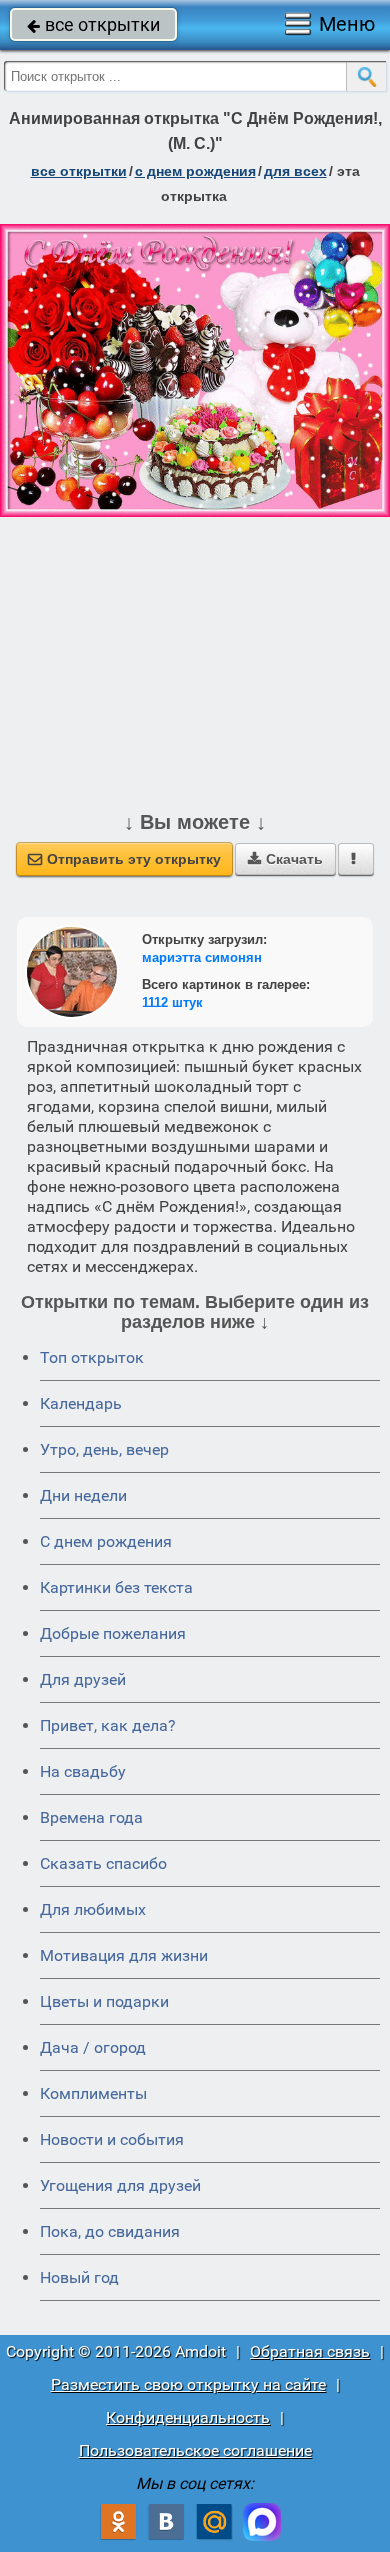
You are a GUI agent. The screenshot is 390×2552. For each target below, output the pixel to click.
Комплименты (93, 2093)
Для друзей (83, 1679)
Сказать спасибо (103, 1863)
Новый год (79, 2277)
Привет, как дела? (108, 1725)
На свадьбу (83, 1771)
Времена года (91, 1817)
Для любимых (93, 1909)
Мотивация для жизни (124, 1955)
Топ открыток (92, 1357)
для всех (295, 171)
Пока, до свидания (110, 2231)
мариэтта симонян (202, 957)
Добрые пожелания (113, 1633)
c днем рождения (195, 171)
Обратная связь (310, 2351)
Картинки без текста (116, 1587)
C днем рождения (106, 1541)
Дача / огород (93, 2047)
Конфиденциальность (188, 2417)
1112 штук (172, 1002)
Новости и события (112, 2139)
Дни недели (83, 1495)
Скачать (285, 859)
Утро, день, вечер (104, 1449)
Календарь (81, 1403)
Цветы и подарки (104, 2001)
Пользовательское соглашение (195, 2450)
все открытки (93, 24)
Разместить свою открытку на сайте (188, 2384)
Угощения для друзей (120, 2185)
